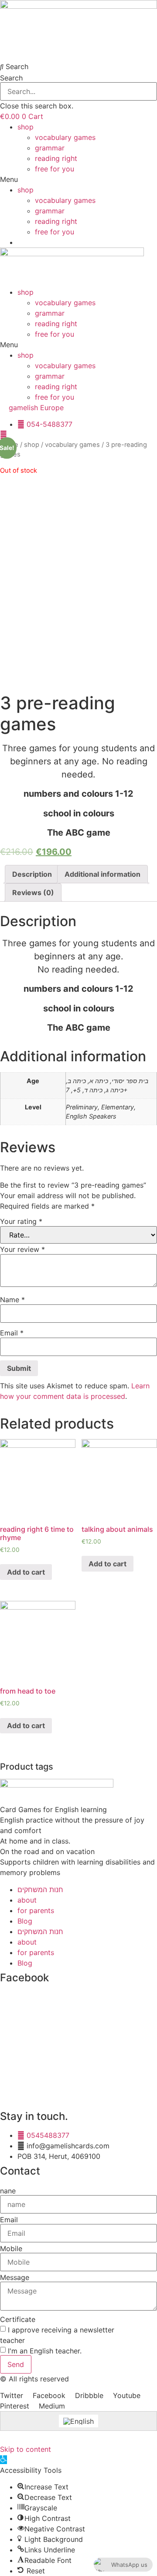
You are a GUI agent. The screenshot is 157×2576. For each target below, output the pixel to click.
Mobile (11, 2248)
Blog (25, 1921)
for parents (36, 1910)
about (27, 1900)
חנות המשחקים (40, 1889)
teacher (12, 2340)
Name (12, 1300)
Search (11, 78)
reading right (56, 158)
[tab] (32, 874)
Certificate (18, 2319)
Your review (22, 1249)
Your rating (21, 1221)
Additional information (102, 874)
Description (32, 874)
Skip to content (26, 2449)
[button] (78, 66)
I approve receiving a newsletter (61, 2330)
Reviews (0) (33, 892)
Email (12, 1333)
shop (26, 127)
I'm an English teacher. (45, 2351)
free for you (55, 169)
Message (15, 2277)
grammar (50, 148)
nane (8, 2191)
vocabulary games (65, 137)
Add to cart (26, 1572)
